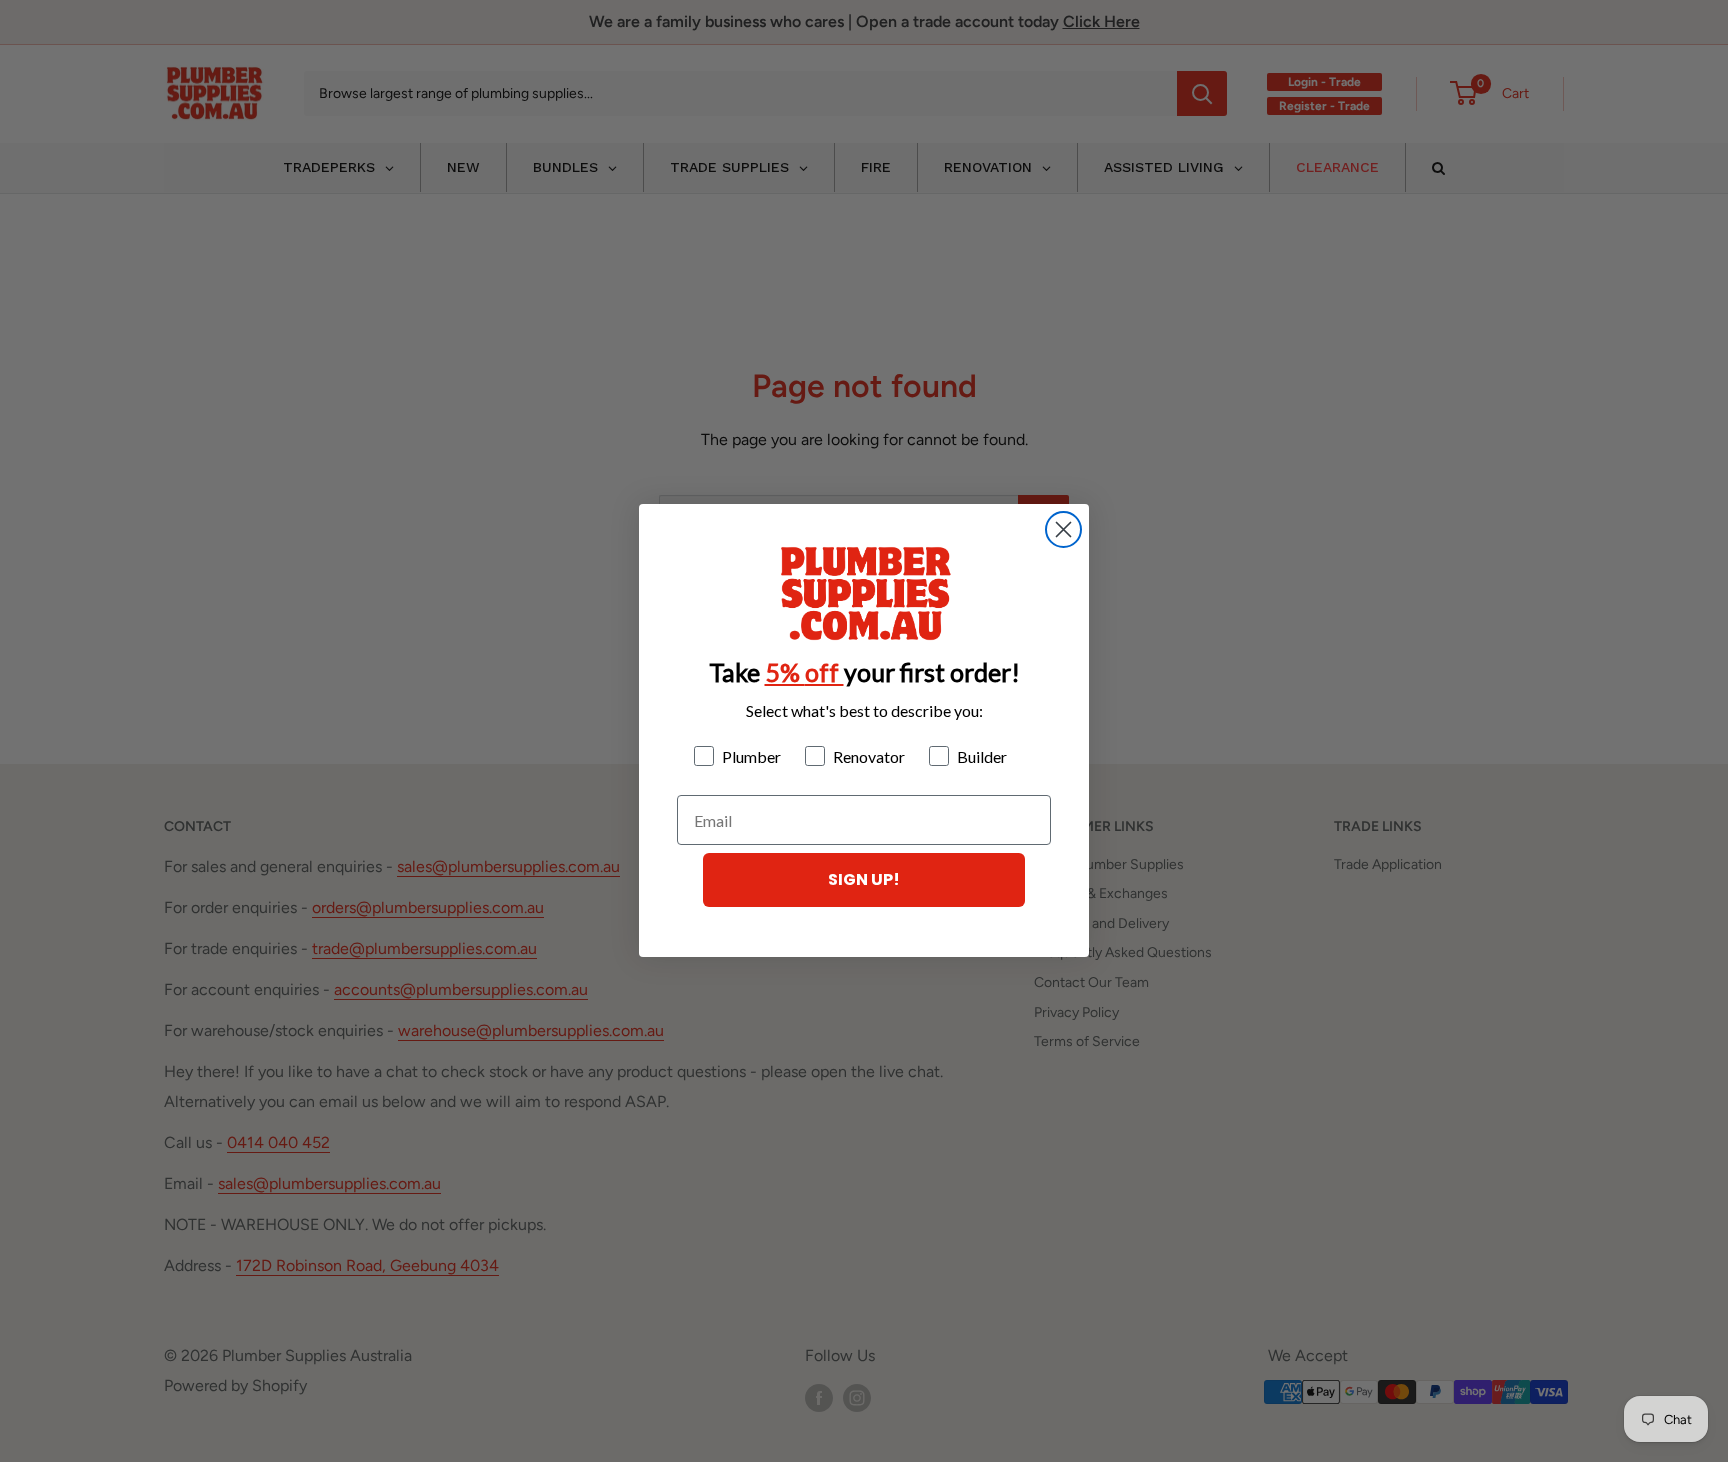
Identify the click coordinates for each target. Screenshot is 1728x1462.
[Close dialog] (1063, 529)
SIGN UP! (864, 880)
